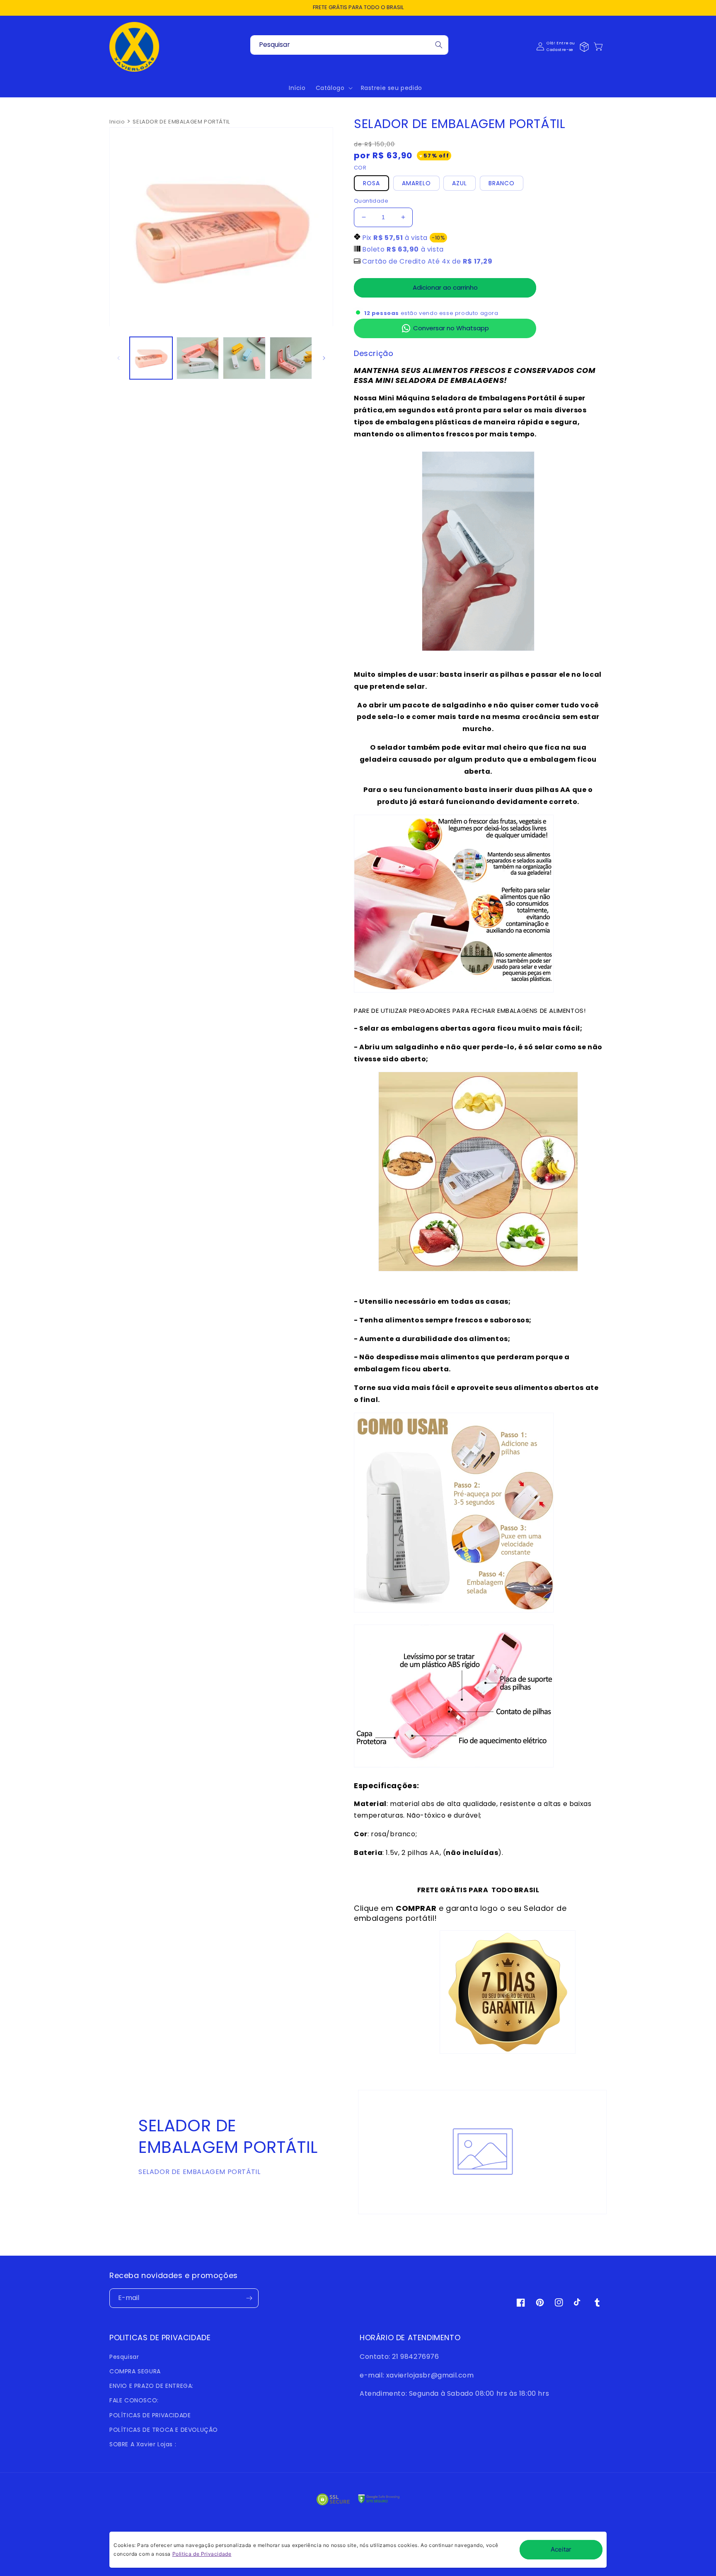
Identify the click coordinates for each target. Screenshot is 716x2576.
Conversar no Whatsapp (451, 328)
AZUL (460, 183)
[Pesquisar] (439, 45)
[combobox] (349, 45)
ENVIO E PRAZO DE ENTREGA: (151, 2386)
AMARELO (416, 183)
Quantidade (371, 201)
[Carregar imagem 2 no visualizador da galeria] (198, 358)
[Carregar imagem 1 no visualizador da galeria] (151, 358)
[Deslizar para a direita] (324, 358)
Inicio (117, 122)
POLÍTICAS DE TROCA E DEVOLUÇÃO (164, 2430)
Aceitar (561, 2549)
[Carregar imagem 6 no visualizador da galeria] (244, 358)
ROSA (371, 183)
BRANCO (502, 183)
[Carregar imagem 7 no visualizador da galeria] (291, 358)
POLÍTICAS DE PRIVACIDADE (150, 2415)
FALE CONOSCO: (134, 2400)
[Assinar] (249, 2298)
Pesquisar (124, 2357)
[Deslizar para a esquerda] (119, 358)
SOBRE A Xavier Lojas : (143, 2444)
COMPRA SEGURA (135, 2371)
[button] (602, 46)
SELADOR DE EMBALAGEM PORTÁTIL (181, 122)
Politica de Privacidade (202, 2554)
